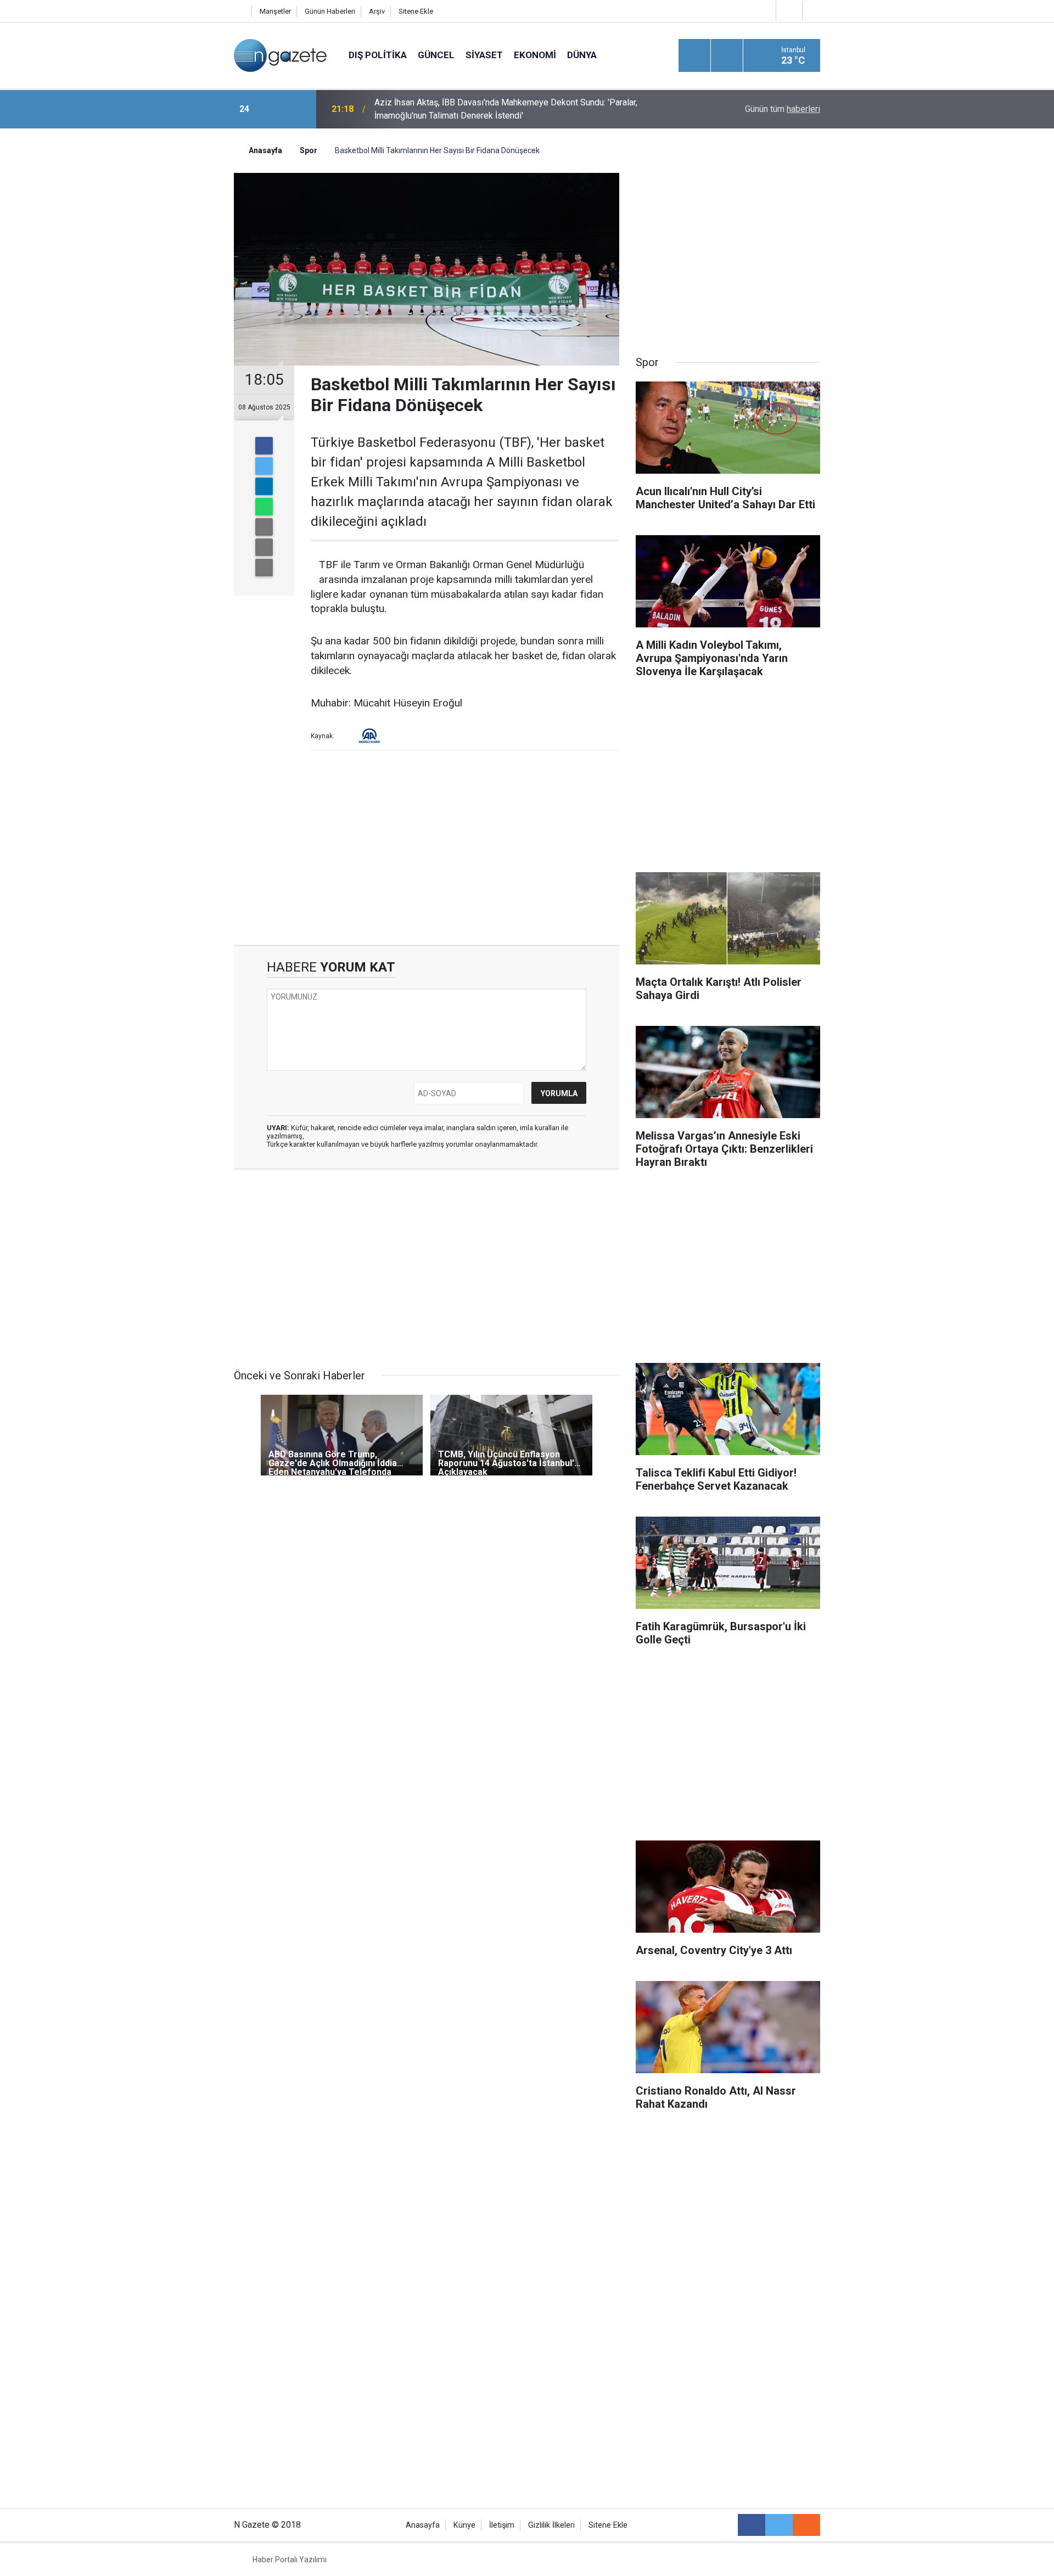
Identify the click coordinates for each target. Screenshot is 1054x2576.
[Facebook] (264, 446)
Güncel (436, 55)
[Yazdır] (264, 547)
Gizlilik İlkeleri (551, 2525)
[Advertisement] (143, 321)
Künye (464, 2525)
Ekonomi (535, 55)
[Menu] (694, 56)
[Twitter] (264, 466)
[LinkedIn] (264, 486)
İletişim (502, 2525)
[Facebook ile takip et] (752, 2525)
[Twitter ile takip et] (779, 2525)
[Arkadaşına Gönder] (264, 527)
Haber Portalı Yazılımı (290, 2560)
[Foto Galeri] (814, 11)
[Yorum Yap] (264, 568)
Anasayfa (423, 2525)
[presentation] (273, 109)
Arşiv (377, 11)
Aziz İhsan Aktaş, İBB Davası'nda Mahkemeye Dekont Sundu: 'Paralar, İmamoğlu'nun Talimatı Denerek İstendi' (506, 109)
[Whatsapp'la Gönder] (264, 507)
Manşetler (275, 11)
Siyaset (484, 55)
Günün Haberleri (330, 11)
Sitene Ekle (416, 11)
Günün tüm (783, 109)
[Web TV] (788, 11)
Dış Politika (378, 55)
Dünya (582, 55)
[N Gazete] (280, 55)
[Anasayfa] (240, 11)
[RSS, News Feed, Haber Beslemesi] (806, 2525)
